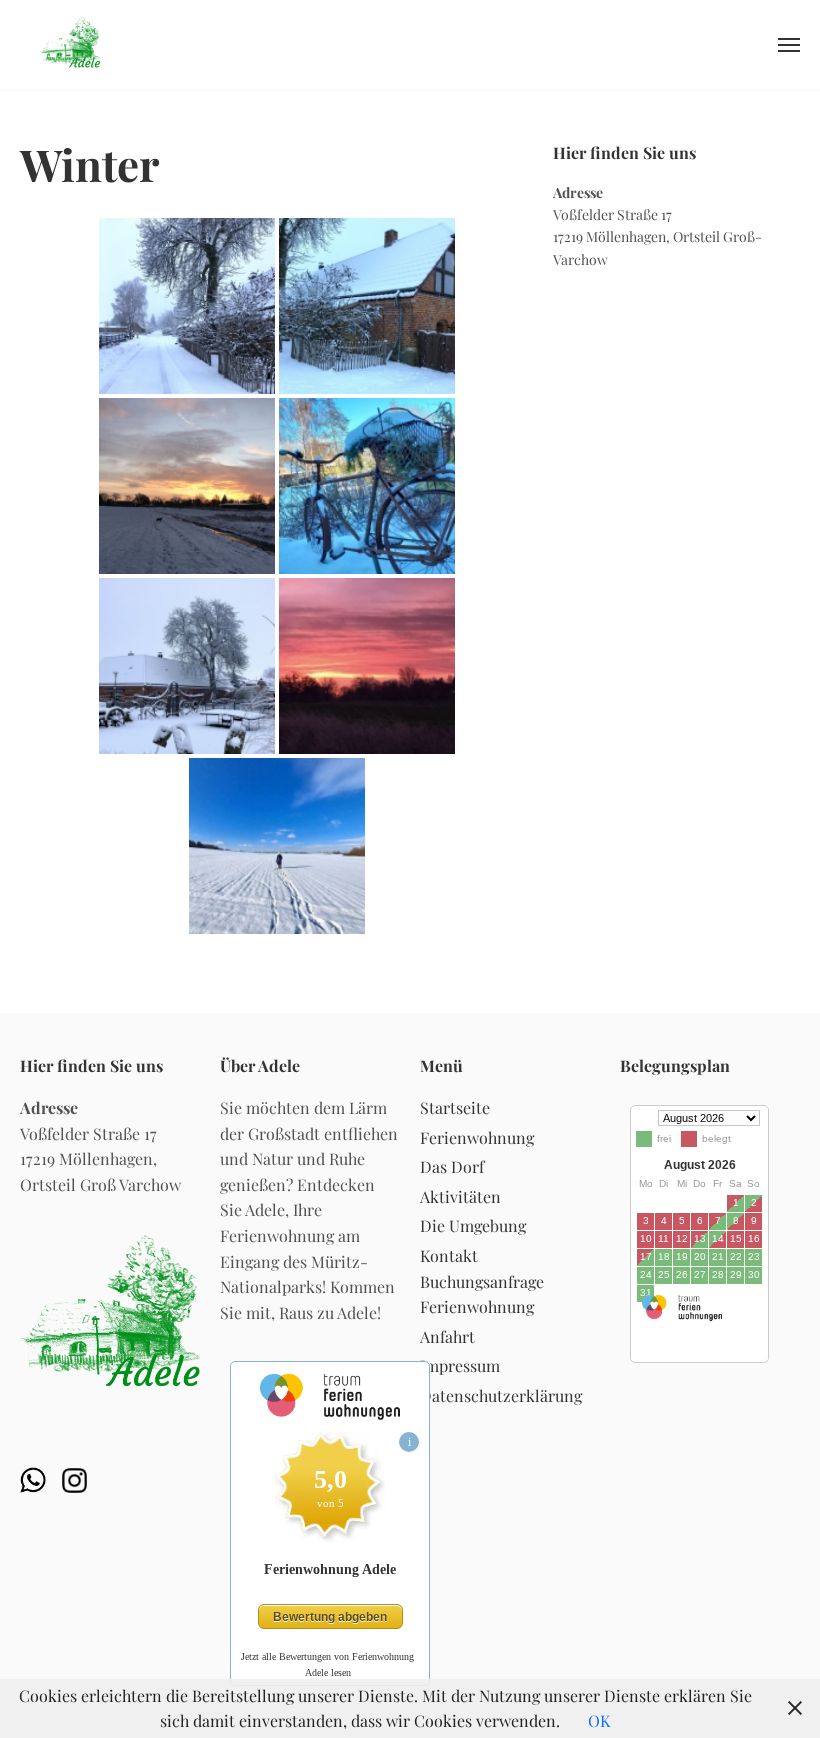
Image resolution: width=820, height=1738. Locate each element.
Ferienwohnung (477, 1137)
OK (599, 1720)
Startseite (455, 1107)
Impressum (460, 1365)
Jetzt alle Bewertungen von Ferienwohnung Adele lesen (327, 1664)
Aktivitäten (460, 1196)
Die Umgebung (473, 1225)
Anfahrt (447, 1336)
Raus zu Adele (70, 45)
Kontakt (449, 1255)
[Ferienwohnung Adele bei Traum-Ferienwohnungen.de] (679, 1326)
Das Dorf (452, 1166)
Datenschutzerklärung (501, 1395)
